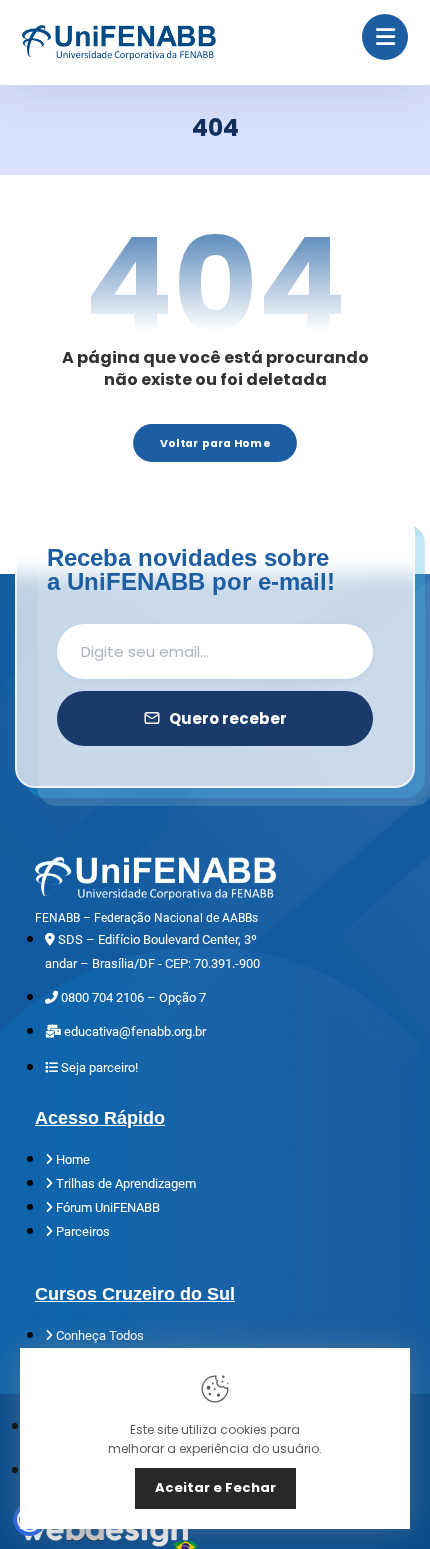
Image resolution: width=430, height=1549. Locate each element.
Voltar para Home (215, 442)
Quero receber (228, 718)
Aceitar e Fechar (215, 1487)
